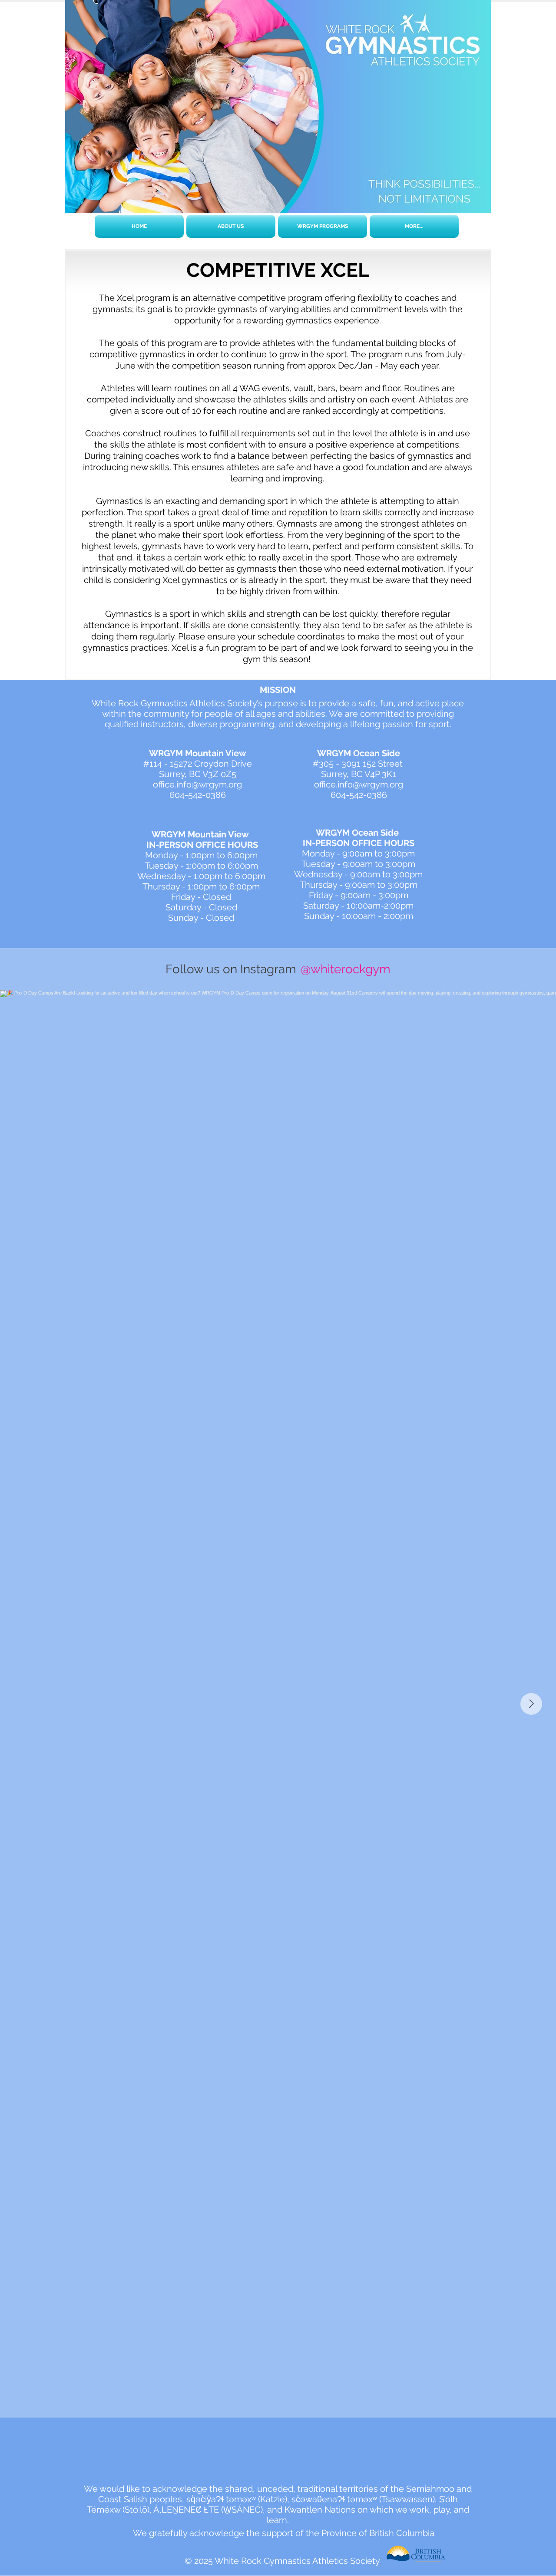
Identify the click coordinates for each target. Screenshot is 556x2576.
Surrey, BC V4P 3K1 (359, 774)
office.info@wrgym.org (197, 784)
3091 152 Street (373, 764)
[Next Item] (531, 1704)
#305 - (327, 764)
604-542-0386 (198, 795)
